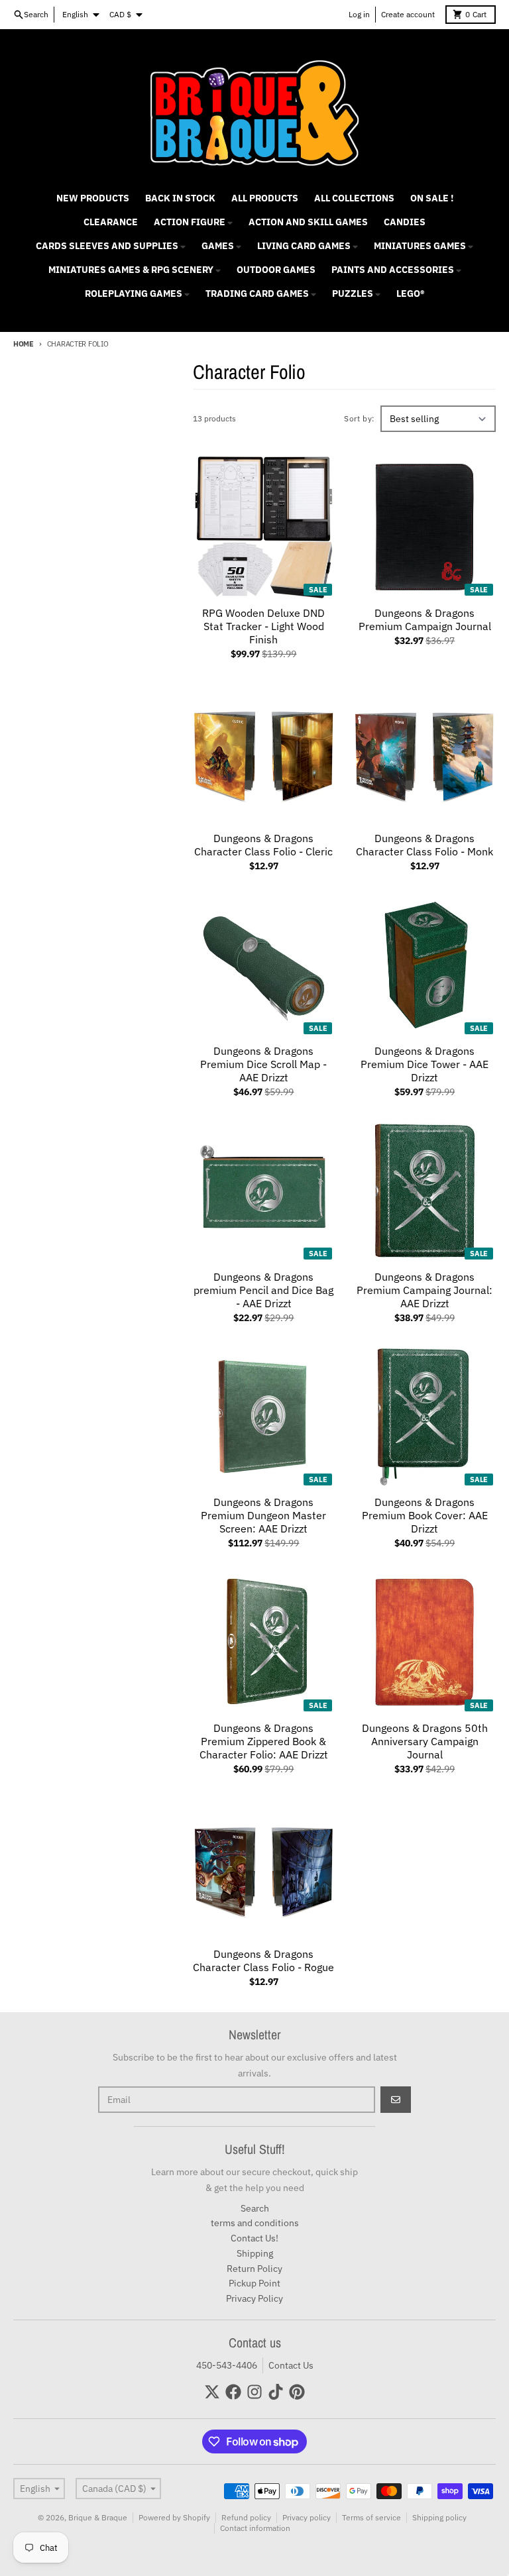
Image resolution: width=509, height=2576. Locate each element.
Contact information (255, 2528)
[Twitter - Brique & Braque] (212, 2392)
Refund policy (246, 2517)
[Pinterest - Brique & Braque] (297, 2392)
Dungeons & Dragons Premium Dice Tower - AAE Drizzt (424, 1064)
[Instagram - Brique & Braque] (254, 2392)
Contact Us (291, 2365)
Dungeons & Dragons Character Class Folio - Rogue (263, 1960)
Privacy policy (307, 2517)
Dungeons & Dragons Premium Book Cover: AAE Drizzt (425, 1515)
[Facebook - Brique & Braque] (233, 2392)
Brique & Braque (98, 2517)
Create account (408, 14)
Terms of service (371, 2517)
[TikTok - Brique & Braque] (276, 2392)
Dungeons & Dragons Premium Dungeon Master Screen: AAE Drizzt (263, 1515)
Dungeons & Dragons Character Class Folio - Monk (424, 845)
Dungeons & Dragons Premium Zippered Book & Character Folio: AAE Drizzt (264, 1741)
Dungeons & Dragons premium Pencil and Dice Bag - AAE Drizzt (263, 1290)
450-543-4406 (227, 2365)
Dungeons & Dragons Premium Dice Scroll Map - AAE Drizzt (263, 1064)
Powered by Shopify (174, 2517)
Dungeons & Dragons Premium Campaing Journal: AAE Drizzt (424, 1290)
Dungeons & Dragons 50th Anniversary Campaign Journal (425, 1741)
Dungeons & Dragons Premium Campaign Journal (425, 619)
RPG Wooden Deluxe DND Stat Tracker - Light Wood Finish (263, 626)
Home (24, 344)
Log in (359, 14)
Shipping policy (439, 2517)
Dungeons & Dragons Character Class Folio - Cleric (263, 845)
